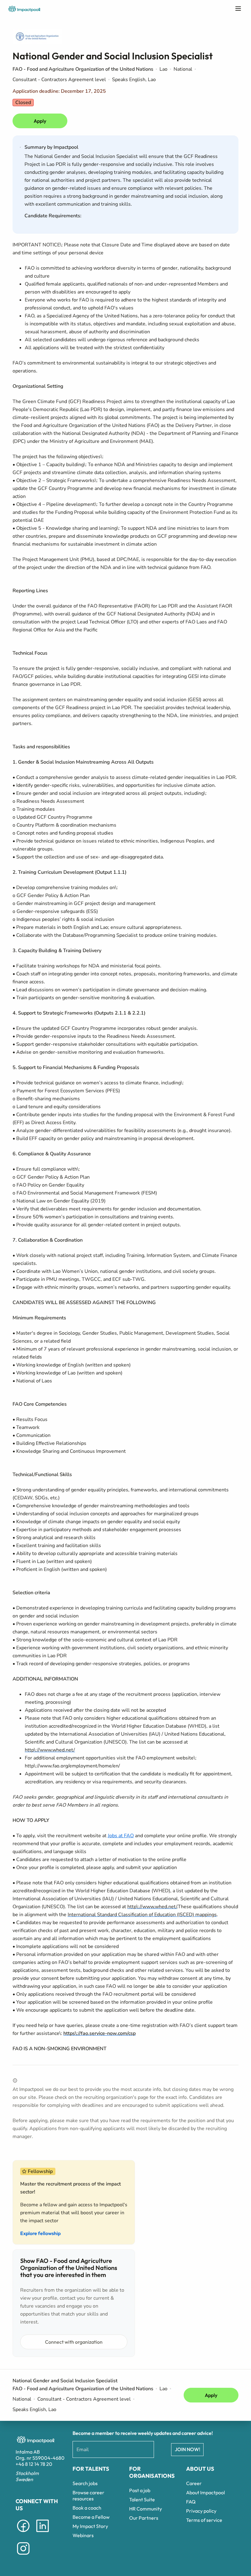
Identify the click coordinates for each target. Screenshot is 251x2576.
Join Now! (187, 2449)
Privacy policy (201, 2511)
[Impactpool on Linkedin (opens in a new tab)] (43, 2533)
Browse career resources (88, 2496)
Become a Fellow (91, 2517)
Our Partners (144, 2518)
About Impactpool (206, 2492)
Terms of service (204, 2520)
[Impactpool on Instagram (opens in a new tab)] (23, 2556)
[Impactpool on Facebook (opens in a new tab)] (23, 2533)
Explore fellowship (40, 2233)
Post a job (140, 2490)
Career (194, 2483)
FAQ (191, 2502)
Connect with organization (74, 2342)
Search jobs (85, 2483)
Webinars (83, 2535)
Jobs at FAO (121, 1836)
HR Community (146, 2509)
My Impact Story (90, 2526)
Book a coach (87, 2508)
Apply (40, 121)
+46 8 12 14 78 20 (34, 2464)
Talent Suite (142, 2499)
